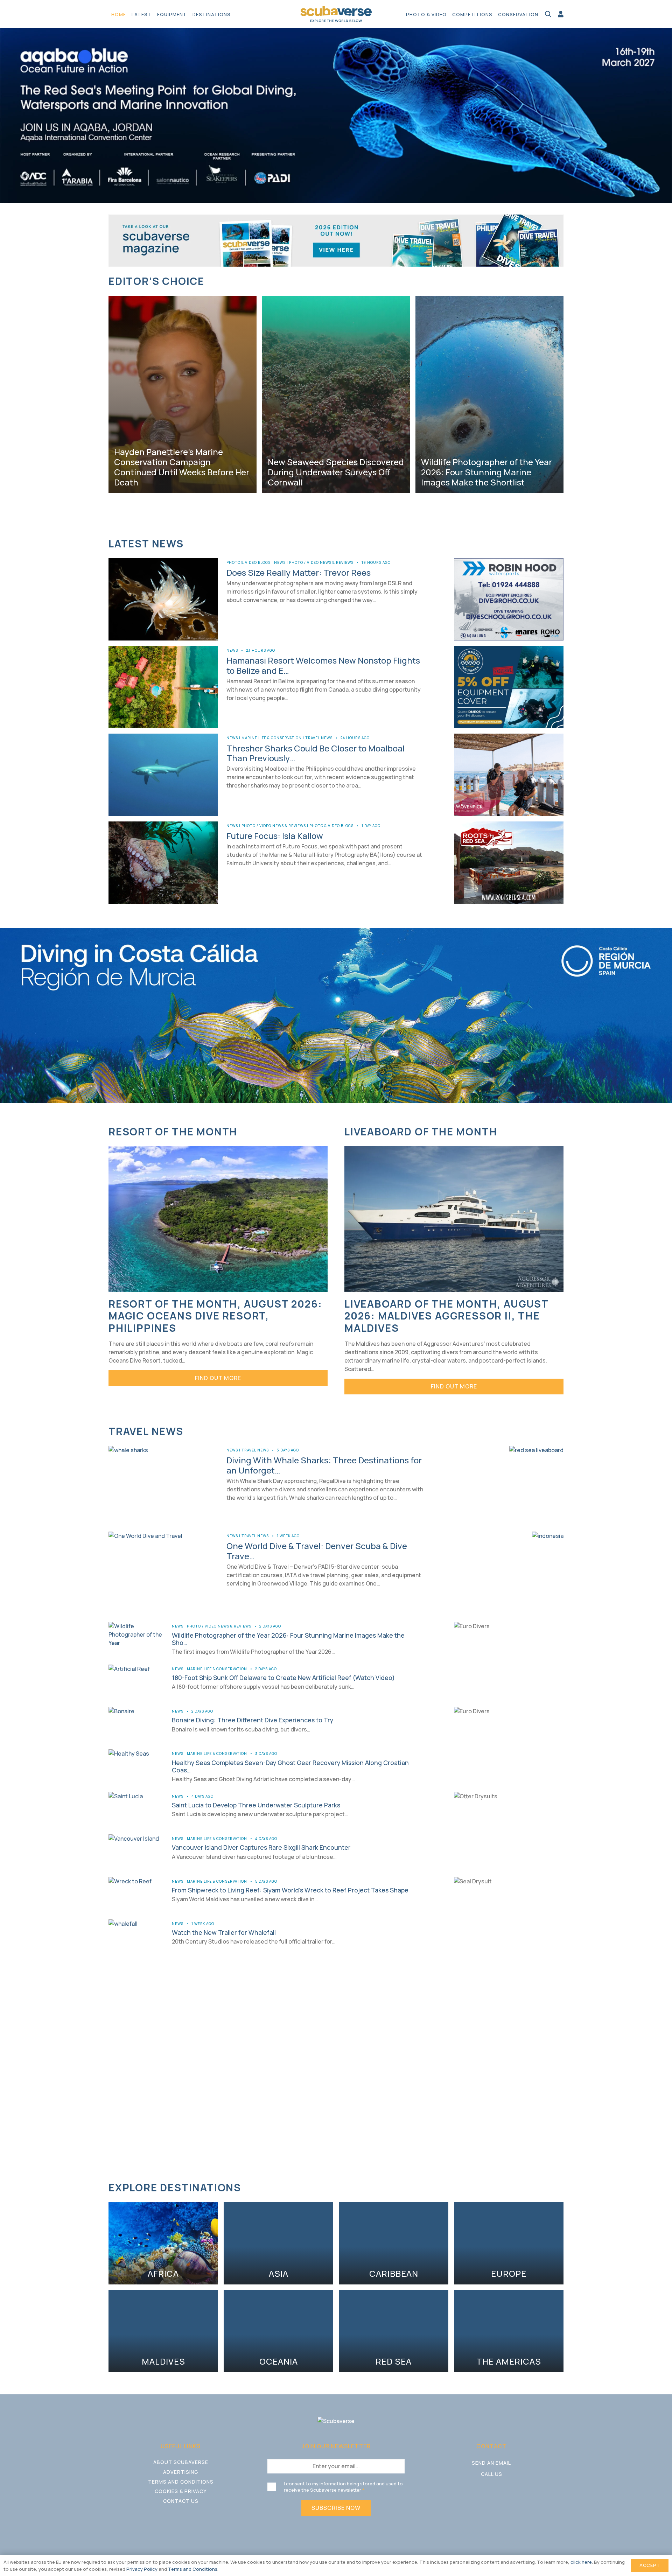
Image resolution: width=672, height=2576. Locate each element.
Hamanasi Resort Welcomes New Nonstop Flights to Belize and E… (323, 665)
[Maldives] (163, 2331)
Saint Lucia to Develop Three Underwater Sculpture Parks (256, 1805)
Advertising (181, 2472)
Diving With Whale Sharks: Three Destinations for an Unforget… (324, 1465)
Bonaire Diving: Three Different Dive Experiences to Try (253, 1720)
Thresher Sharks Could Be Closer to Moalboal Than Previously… (316, 753)
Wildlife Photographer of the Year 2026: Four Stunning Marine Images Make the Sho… (288, 1639)
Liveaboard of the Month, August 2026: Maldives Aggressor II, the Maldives (446, 1316)
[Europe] (509, 2243)
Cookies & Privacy (181, 2491)
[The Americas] (509, 2331)
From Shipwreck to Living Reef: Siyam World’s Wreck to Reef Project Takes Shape (290, 1890)
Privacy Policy (142, 2569)
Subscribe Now (336, 2508)
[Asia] (278, 2243)
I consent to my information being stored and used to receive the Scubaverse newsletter (343, 2487)
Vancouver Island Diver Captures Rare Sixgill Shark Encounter (261, 1847)
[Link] (561, 14)
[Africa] (163, 2243)
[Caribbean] (394, 2243)
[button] (234, 14)
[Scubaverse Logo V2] (336, 14)
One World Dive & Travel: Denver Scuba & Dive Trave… (317, 1551)
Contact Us (181, 2501)
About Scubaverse (181, 2462)
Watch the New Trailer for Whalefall (224, 1932)
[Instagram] (492, 2493)
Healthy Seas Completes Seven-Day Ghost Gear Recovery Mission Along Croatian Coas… (290, 1766)
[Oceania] (278, 2331)
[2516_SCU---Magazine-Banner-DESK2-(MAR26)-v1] (336, 240)
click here (581, 2562)
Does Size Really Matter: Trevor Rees (299, 572)
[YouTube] (505, 2492)
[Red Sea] (394, 2331)
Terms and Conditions (181, 2482)
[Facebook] (478, 2492)
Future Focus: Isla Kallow (275, 836)
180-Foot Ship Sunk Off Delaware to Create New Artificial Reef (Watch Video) (283, 1678)
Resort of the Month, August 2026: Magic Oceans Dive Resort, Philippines (215, 1316)
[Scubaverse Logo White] (336, 2421)
